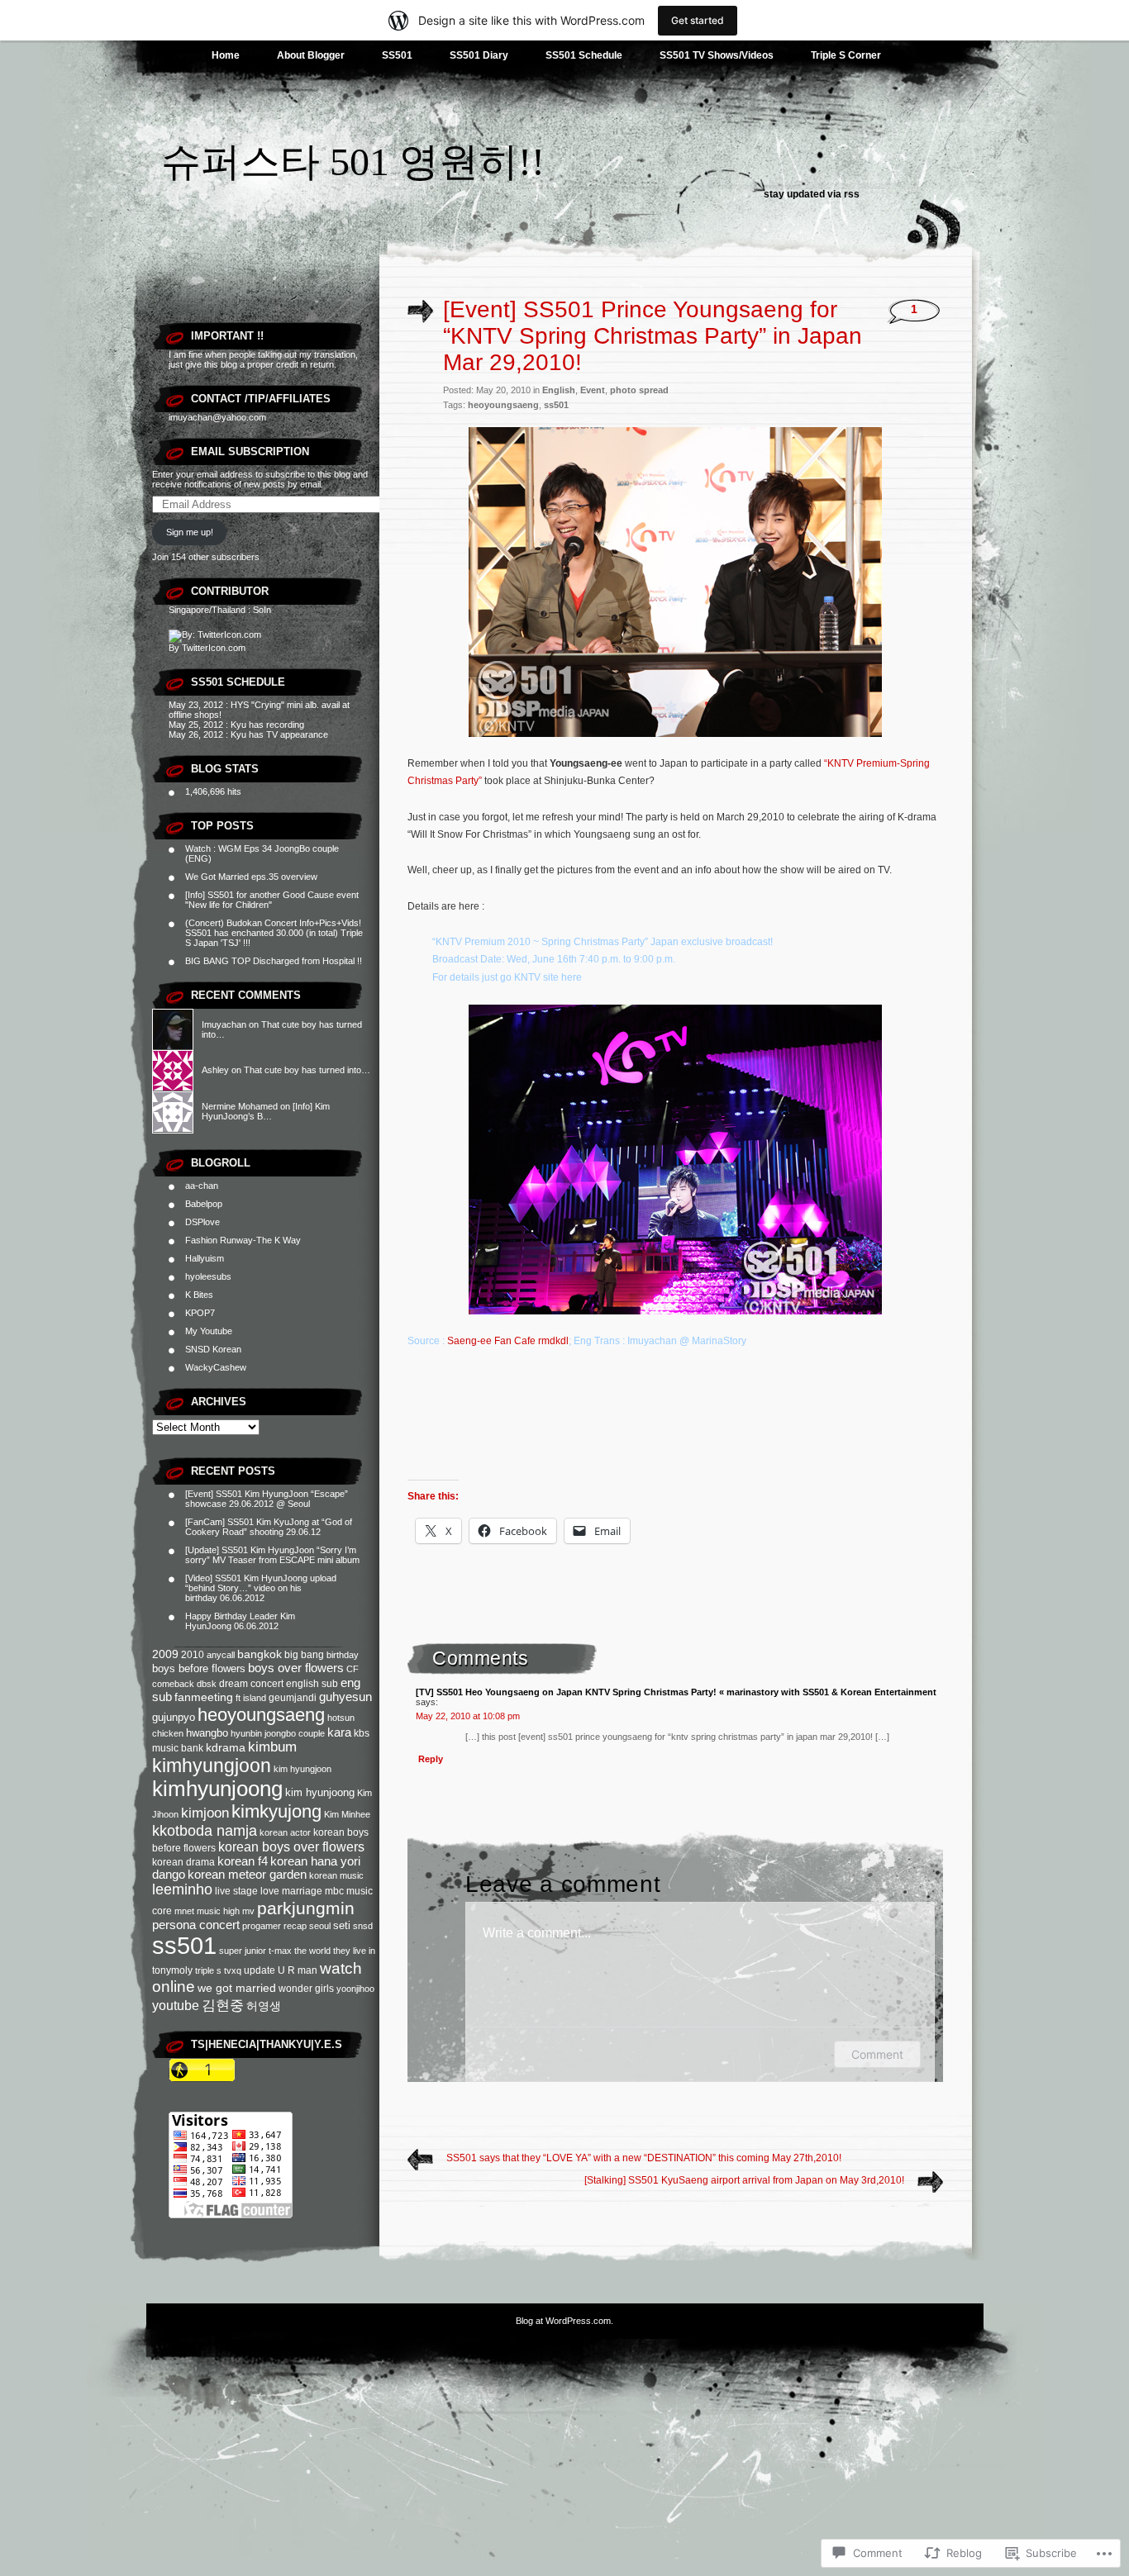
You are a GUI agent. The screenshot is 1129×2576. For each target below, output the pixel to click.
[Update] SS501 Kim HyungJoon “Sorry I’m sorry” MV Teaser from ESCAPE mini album (272, 1555)
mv (248, 1911)
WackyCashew (216, 1367)
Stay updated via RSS (812, 194)
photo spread (639, 390)
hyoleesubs (208, 1276)
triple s (208, 1970)
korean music (336, 1875)
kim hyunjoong (320, 1792)
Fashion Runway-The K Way (243, 1240)
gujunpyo (174, 1717)
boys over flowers (296, 1668)
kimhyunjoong (217, 1789)
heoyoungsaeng (261, 1715)
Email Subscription (250, 452)
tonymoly (172, 1970)
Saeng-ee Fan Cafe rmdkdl (508, 1341)
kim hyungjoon (302, 1769)
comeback (173, 1684)
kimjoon (205, 1813)
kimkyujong (276, 1811)
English (559, 390)
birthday (343, 1655)
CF (353, 1669)
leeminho (182, 1889)
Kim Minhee (347, 1814)
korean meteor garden (247, 1875)
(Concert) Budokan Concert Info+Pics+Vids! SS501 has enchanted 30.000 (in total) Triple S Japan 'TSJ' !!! (274, 933)
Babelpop (204, 1204)
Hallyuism (205, 1258)
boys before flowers (199, 1668)
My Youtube (209, 1331)
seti (342, 1925)
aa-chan (202, 1186)
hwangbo (207, 1733)
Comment (877, 2054)
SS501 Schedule (584, 55)
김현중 (223, 2006)
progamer (262, 1926)
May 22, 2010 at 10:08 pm (468, 1716)
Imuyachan (224, 1024)
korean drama (183, 1862)
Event (593, 390)
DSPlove (202, 1222)
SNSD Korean (213, 1349)
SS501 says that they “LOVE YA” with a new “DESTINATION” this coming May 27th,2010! (644, 2158)
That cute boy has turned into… (307, 1070)
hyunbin (246, 1733)
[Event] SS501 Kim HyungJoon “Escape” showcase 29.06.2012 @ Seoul (267, 1499)
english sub (312, 1684)
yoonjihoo (355, 1989)
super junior (243, 1951)
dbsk (207, 1684)
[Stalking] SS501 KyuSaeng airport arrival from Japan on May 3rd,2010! (744, 2180)
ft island (251, 1698)
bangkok (260, 1654)
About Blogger (311, 55)
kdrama (226, 1748)
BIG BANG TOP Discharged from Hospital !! (274, 961)
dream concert (251, 1684)
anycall (221, 1655)
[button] (675, 582)
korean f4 (243, 1861)
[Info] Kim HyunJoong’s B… (266, 1111)
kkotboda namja (205, 1831)
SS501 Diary (479, 55)
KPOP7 (200, 1313)
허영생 (264, 2006)
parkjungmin (306, 1908)
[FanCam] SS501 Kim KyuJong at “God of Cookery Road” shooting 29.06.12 (269, 1527)
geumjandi (293, 1698)
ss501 (184, 1945)
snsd (363, 1926)
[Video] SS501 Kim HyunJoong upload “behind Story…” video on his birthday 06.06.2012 (261, 1588)
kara (339, 1732)
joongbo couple (295, 1733)
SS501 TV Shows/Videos (717, 55)
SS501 (397, 55)
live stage (236, 1891)
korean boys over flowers (291, 1847)
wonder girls (306, 1989)
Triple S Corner (846, 55)
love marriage (291, 1891)
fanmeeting (204, 1697)
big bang (304, 1655)
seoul (320, 1926)
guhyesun (345, 1697)
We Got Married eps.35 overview (251, 877)
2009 (165, 1654)
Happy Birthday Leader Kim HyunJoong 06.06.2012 (240, 1621)
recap (295, 1926)
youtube (176, 2006)
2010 (193, 1655)
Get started (698, 20)
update (260, 1970)
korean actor (285, 1832)
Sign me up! (190, 532)
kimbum (272, 1747)
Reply (431, 1759)
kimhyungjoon (212, 1766)
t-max (280, 1951)
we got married (237, 1988)
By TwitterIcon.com (207, 648)
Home (226, 55)
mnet (184, 1911)
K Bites (199, 1295)
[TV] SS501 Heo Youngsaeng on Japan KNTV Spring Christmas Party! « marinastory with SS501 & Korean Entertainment (676, 1692)
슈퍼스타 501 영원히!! (353, 162)
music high (218, 1911)
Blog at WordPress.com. (564, 2321)
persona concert (196, 1925)
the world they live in (335, 1951)
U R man (298, 1970)
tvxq (233, 1970)
